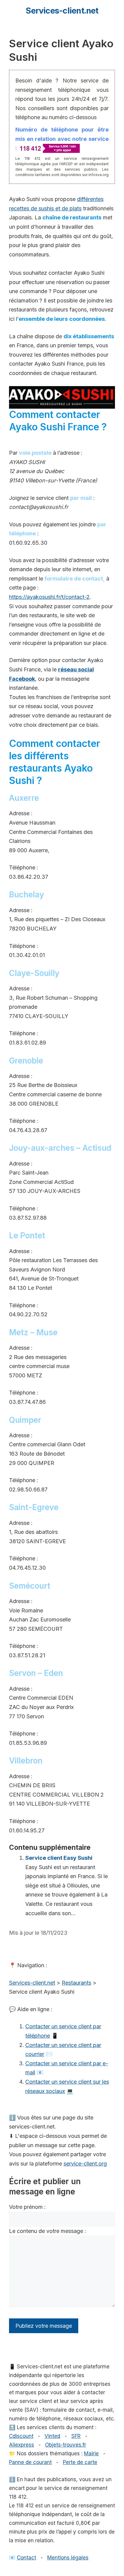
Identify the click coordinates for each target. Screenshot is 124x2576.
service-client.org (85, 2164)
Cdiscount (21, 2436)
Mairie (91, 2454)
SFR (76, 2436)
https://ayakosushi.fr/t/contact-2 (49, 597)
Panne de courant (30, 2462)
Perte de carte (80, 2462)
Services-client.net (62, 11)
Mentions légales (68, 2558)
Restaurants (76, 1983)
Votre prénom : (27, 2207)
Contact (26, 2558)
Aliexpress (22, 2445)
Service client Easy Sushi (59, 1858)
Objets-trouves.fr (66, 2445)
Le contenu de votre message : (48, 2231)
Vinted (52, 2436)
